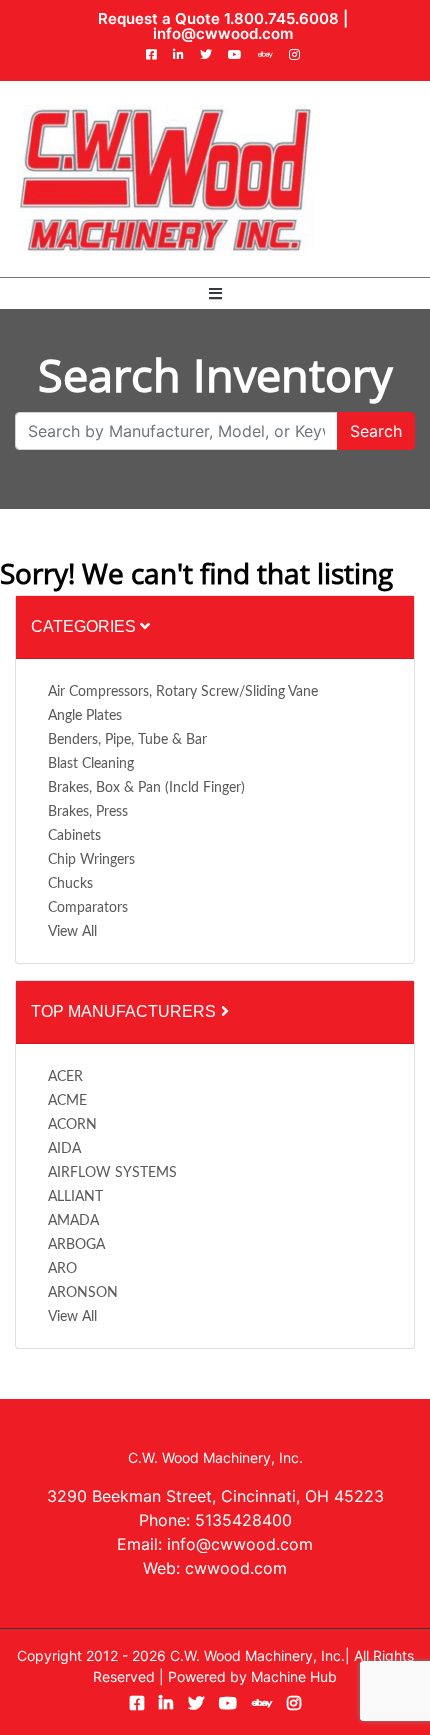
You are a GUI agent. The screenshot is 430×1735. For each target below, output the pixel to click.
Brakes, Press (88, 812)
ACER (65, 1077)
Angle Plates (85, 716)
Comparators (88, 908)
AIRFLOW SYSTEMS (112, 1173)
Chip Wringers (91, 860)
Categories (85, 626)
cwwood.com (236, 1568)
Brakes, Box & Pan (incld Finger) (146, 788)
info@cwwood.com (223, 33)
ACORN (72, 1125)
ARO (62, 1269)
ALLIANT (75, 1197)
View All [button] (72, 932)
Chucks (70, 884)
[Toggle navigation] (215, 293)
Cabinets (74, 836)
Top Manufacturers (125, 1011)
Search (376, 431)
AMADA (73, 1221)
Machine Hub (294, 1676)
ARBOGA (76, 1245)
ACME (67, 1101)
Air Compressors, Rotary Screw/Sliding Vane (183, 692)
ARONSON (83, 1293)
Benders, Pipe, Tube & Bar (127, 740)
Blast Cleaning (91, 764)
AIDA (64, 1149)
